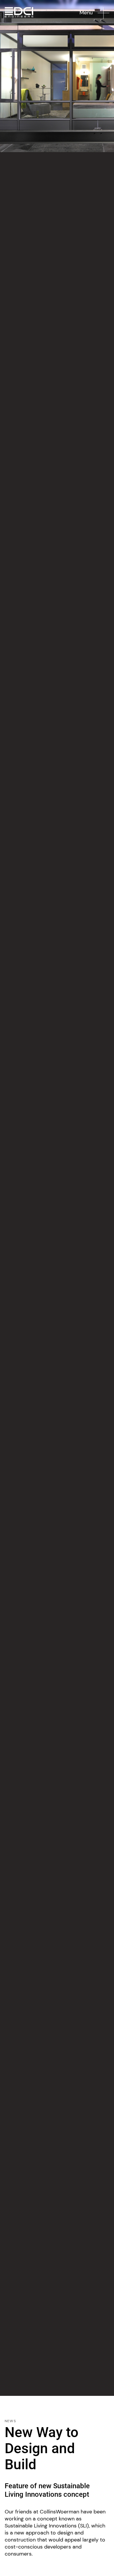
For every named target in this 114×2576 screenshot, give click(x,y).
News (10, 2421)
